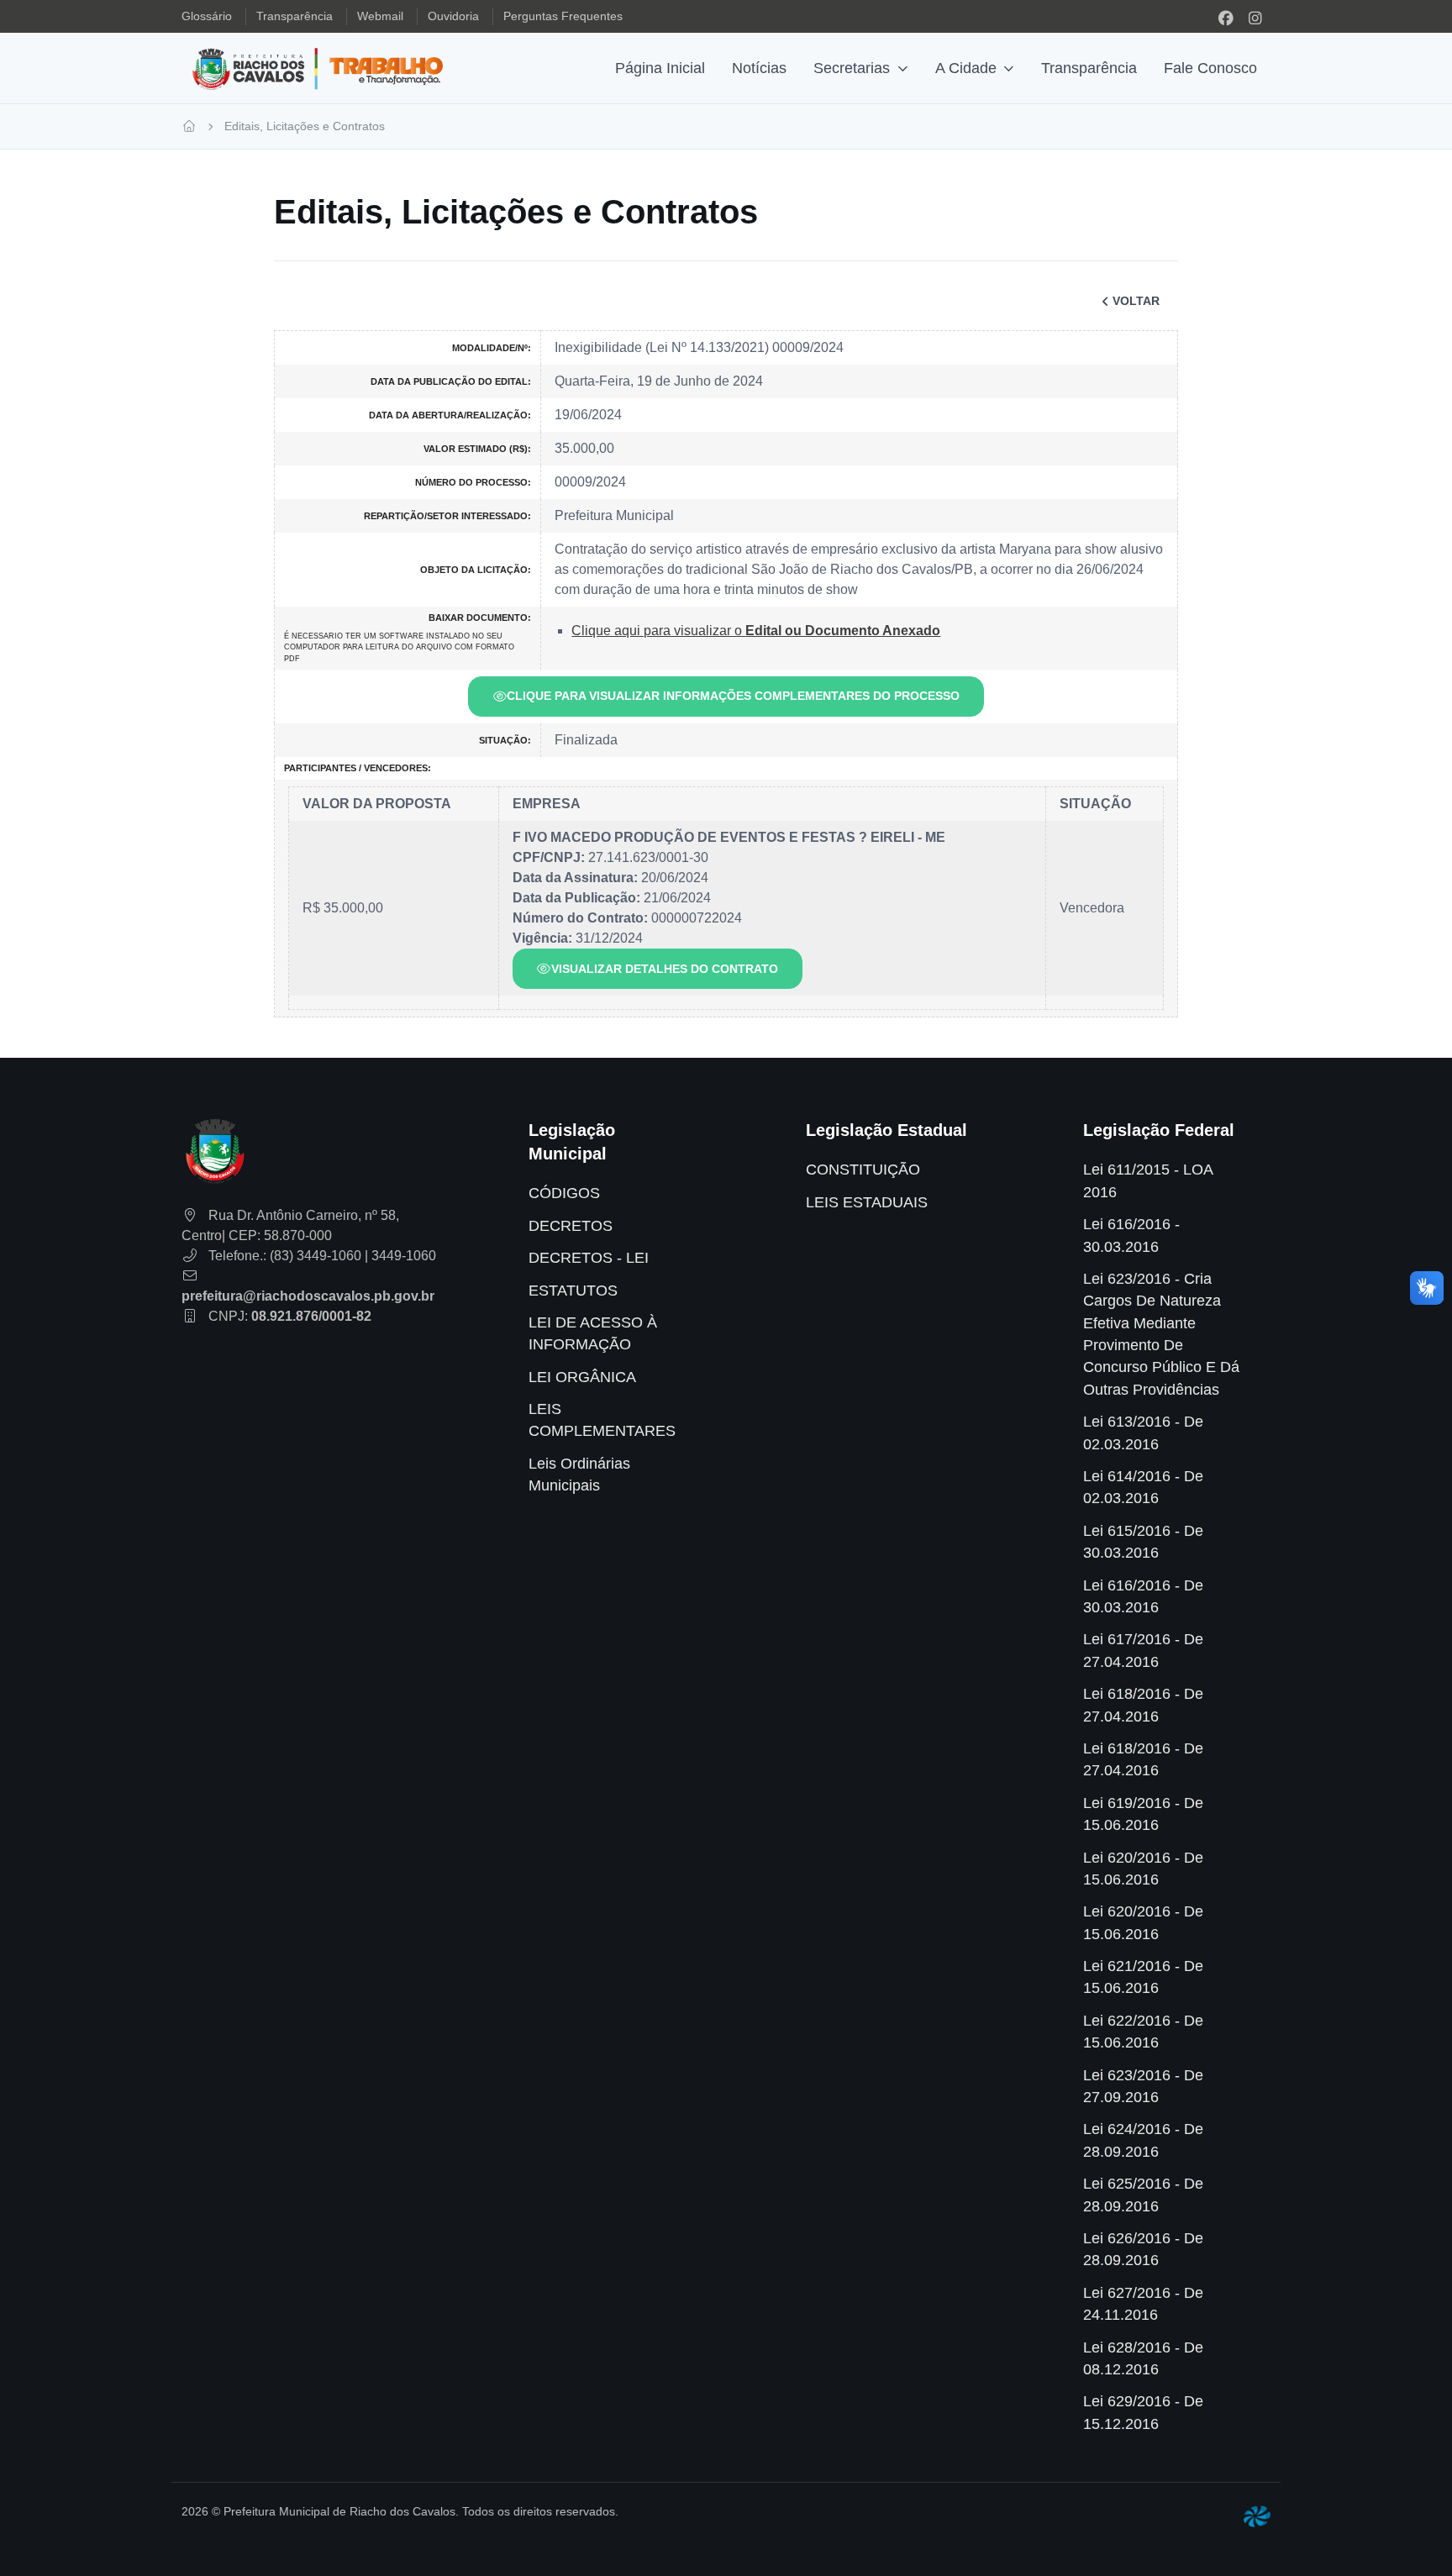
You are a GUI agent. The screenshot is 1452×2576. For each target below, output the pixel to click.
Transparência (1089, 68)
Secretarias (852, 68)
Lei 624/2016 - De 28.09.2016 (1143, 2140)
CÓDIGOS (564, 1193)
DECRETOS (571, 1226)
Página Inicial (660, 68)
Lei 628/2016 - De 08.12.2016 (1143, 2358)
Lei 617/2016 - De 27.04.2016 (1143, 1650)
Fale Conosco (1210, 68)
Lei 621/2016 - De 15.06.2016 (1143, 1977)
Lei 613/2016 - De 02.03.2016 (1143, 1433)
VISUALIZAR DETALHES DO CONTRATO (665, 969)
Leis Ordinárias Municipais (579, 1475)
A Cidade (966, 68)
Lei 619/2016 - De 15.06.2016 (1143, 1814)
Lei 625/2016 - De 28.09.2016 (1143, 2195)
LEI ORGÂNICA (582, 1377)
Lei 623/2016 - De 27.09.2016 (1143, 2086)
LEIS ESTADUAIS (867, 1202)
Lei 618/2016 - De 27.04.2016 (1143, 1705)
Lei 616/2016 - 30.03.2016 (1131, 1235)
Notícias (759, 68)
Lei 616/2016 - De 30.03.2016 (1143, 1596)
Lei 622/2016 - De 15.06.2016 (1143, 2032)
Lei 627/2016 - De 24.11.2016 (1143, 2304)
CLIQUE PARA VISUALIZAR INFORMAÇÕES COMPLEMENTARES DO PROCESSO (733, 696)
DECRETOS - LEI (589, 1258)
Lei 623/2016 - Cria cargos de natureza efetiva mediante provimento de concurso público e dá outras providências (1161, 1334)
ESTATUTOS (573, 1291)
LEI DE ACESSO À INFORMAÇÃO (593, 1333)
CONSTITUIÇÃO (863, 1170)
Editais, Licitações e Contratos (305, 126)
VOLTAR (1136, 301)
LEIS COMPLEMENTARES (602, 1420)
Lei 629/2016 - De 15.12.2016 (1143, 2412)
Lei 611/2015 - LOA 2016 (1148, 1180)
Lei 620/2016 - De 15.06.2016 (1143, 1869)
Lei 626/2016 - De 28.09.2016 (1143, 2249)
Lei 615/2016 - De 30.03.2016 (1143, 1542)
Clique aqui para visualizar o (756, 631)
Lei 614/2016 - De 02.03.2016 (1143, 1487)
